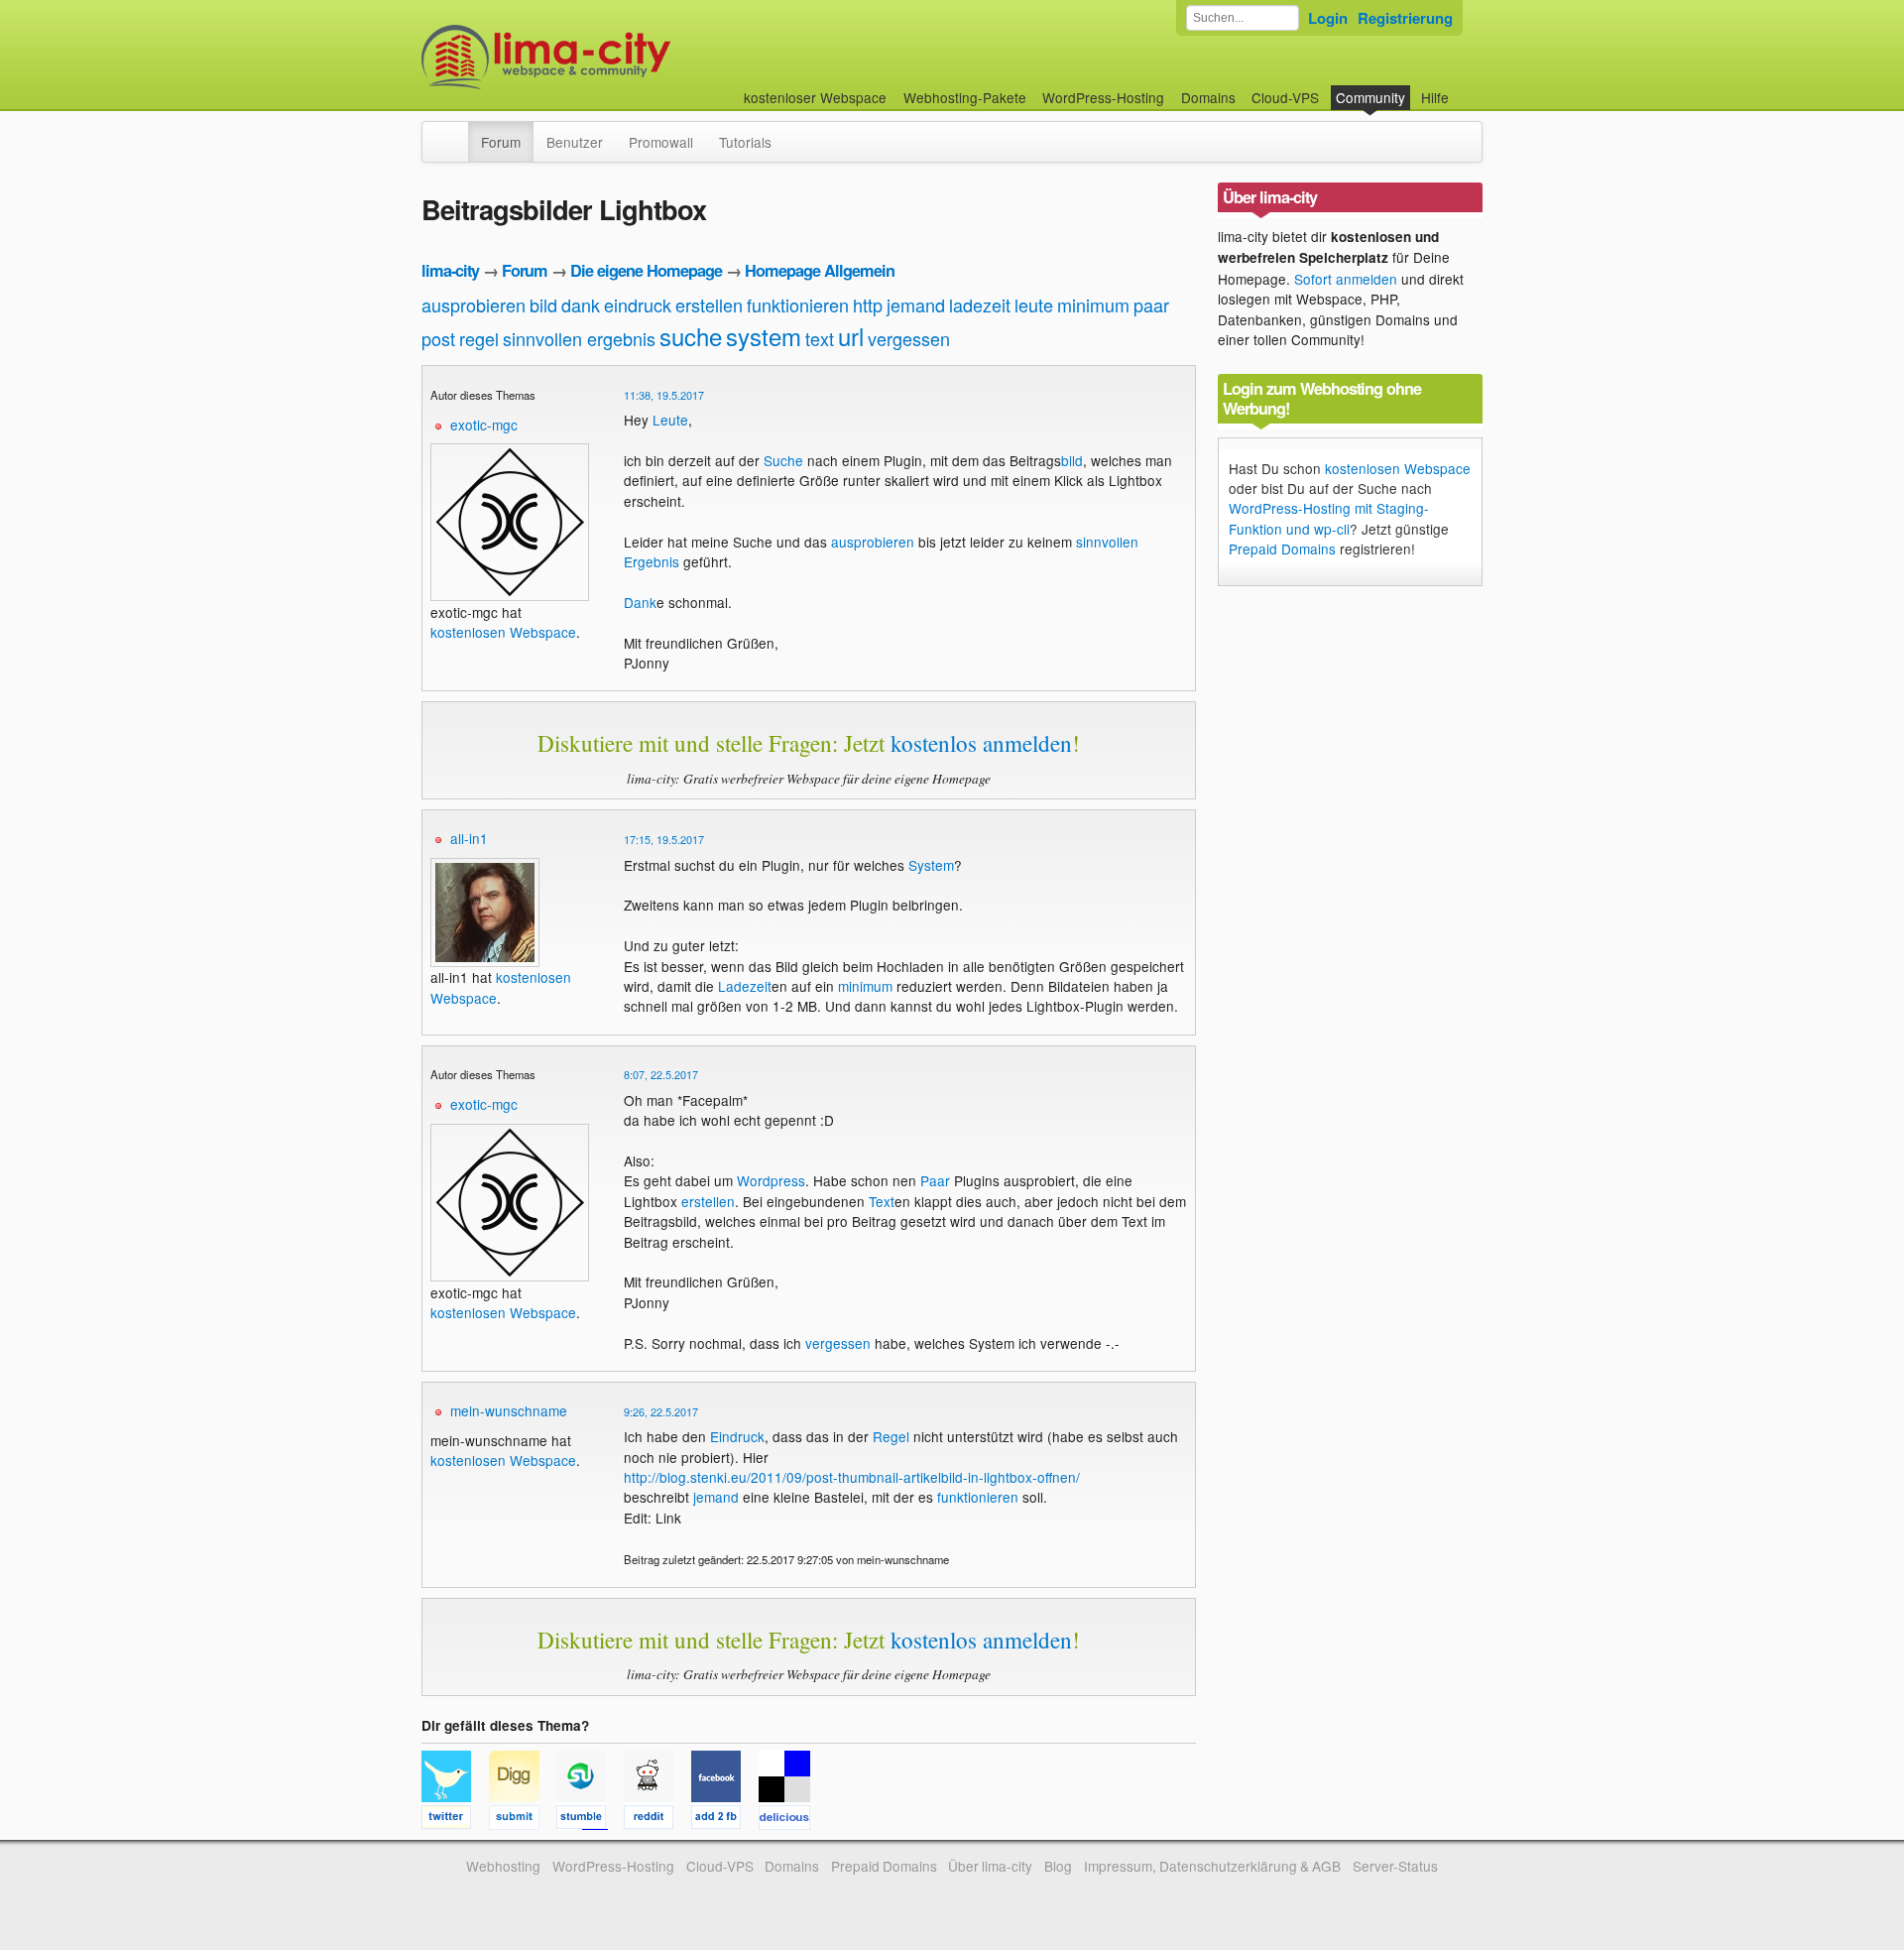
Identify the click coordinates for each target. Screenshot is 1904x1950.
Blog (1058, 1866)
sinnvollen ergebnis (579, 338)
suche (691, 336)
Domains (1208, 97)
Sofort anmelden (1346, 279)
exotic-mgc (484, 425)
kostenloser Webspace (815, 97)
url (851, 336)
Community (1370, 97)
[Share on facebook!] (725, 1820)
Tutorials (745, 142)
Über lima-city (990, 1866)
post (438, 338)
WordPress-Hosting (1103, 97)
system (764, 336)
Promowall (661, 142)
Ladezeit (745, 986)
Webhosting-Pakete (965, 97)
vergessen (909, 338)
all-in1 (469, 838)
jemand (916, 305)
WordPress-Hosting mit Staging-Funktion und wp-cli (1329, 518)
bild (543, 305)
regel (479, 338)
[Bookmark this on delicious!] (790, 1820)
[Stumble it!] (590, 1820)
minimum (1093, 305)
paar (1151, 305)
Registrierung (1405, 18)
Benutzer (575, 142)
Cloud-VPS (1285, 97)
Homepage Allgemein (820, 270)
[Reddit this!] (657, 1820)
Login (1328, 18)
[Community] (455, 132)
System (931, 865)
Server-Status (1395, 1866)
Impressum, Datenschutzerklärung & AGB (1212, 1866)
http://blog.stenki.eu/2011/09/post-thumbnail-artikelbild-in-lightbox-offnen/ (852, 1477)
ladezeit (980, 305)
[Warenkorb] (1465, 88)
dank (581, 305)
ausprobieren (474, 305)
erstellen (709, 305)
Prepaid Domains (1282, 548)
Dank (640, 602)
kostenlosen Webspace (503, 632)
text (820, 338)
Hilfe (1435, 97)
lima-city (450, 270)
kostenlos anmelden (981, 743)
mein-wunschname (509, 1410)
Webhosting (503, 1866)
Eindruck (737, 1436)
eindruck (638, 305)
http (868, 305)
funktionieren (798, 305)
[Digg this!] (523, 1820)
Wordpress (771, 1180)
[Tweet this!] (455, 1820)
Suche (783, 460)
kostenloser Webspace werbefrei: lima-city (620, 57)
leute (1034, 305)
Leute (670, 420)
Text (882, 1201)
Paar (935, 1180)
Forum (501, 142)
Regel (891, 1436)
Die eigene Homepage (646, 270)
